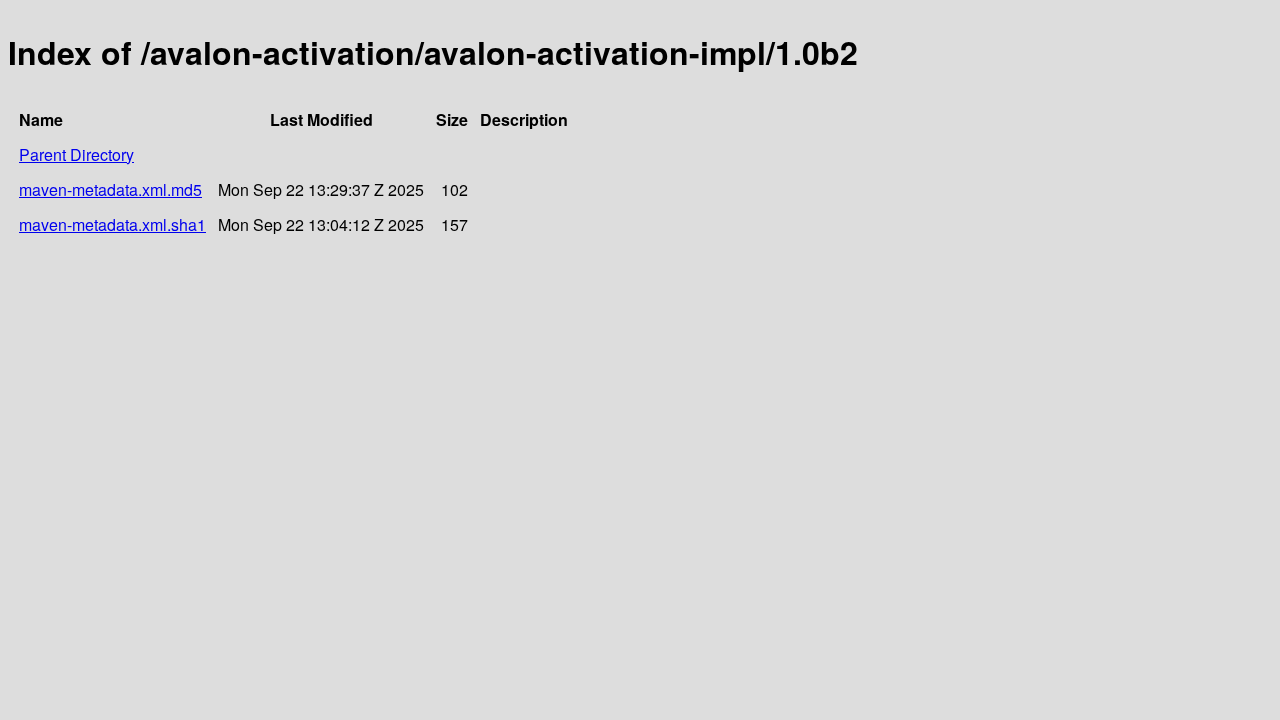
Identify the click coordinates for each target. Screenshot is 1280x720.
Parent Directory (76, 154)
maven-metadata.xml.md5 (110, 189)
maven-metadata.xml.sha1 (112, 224)
